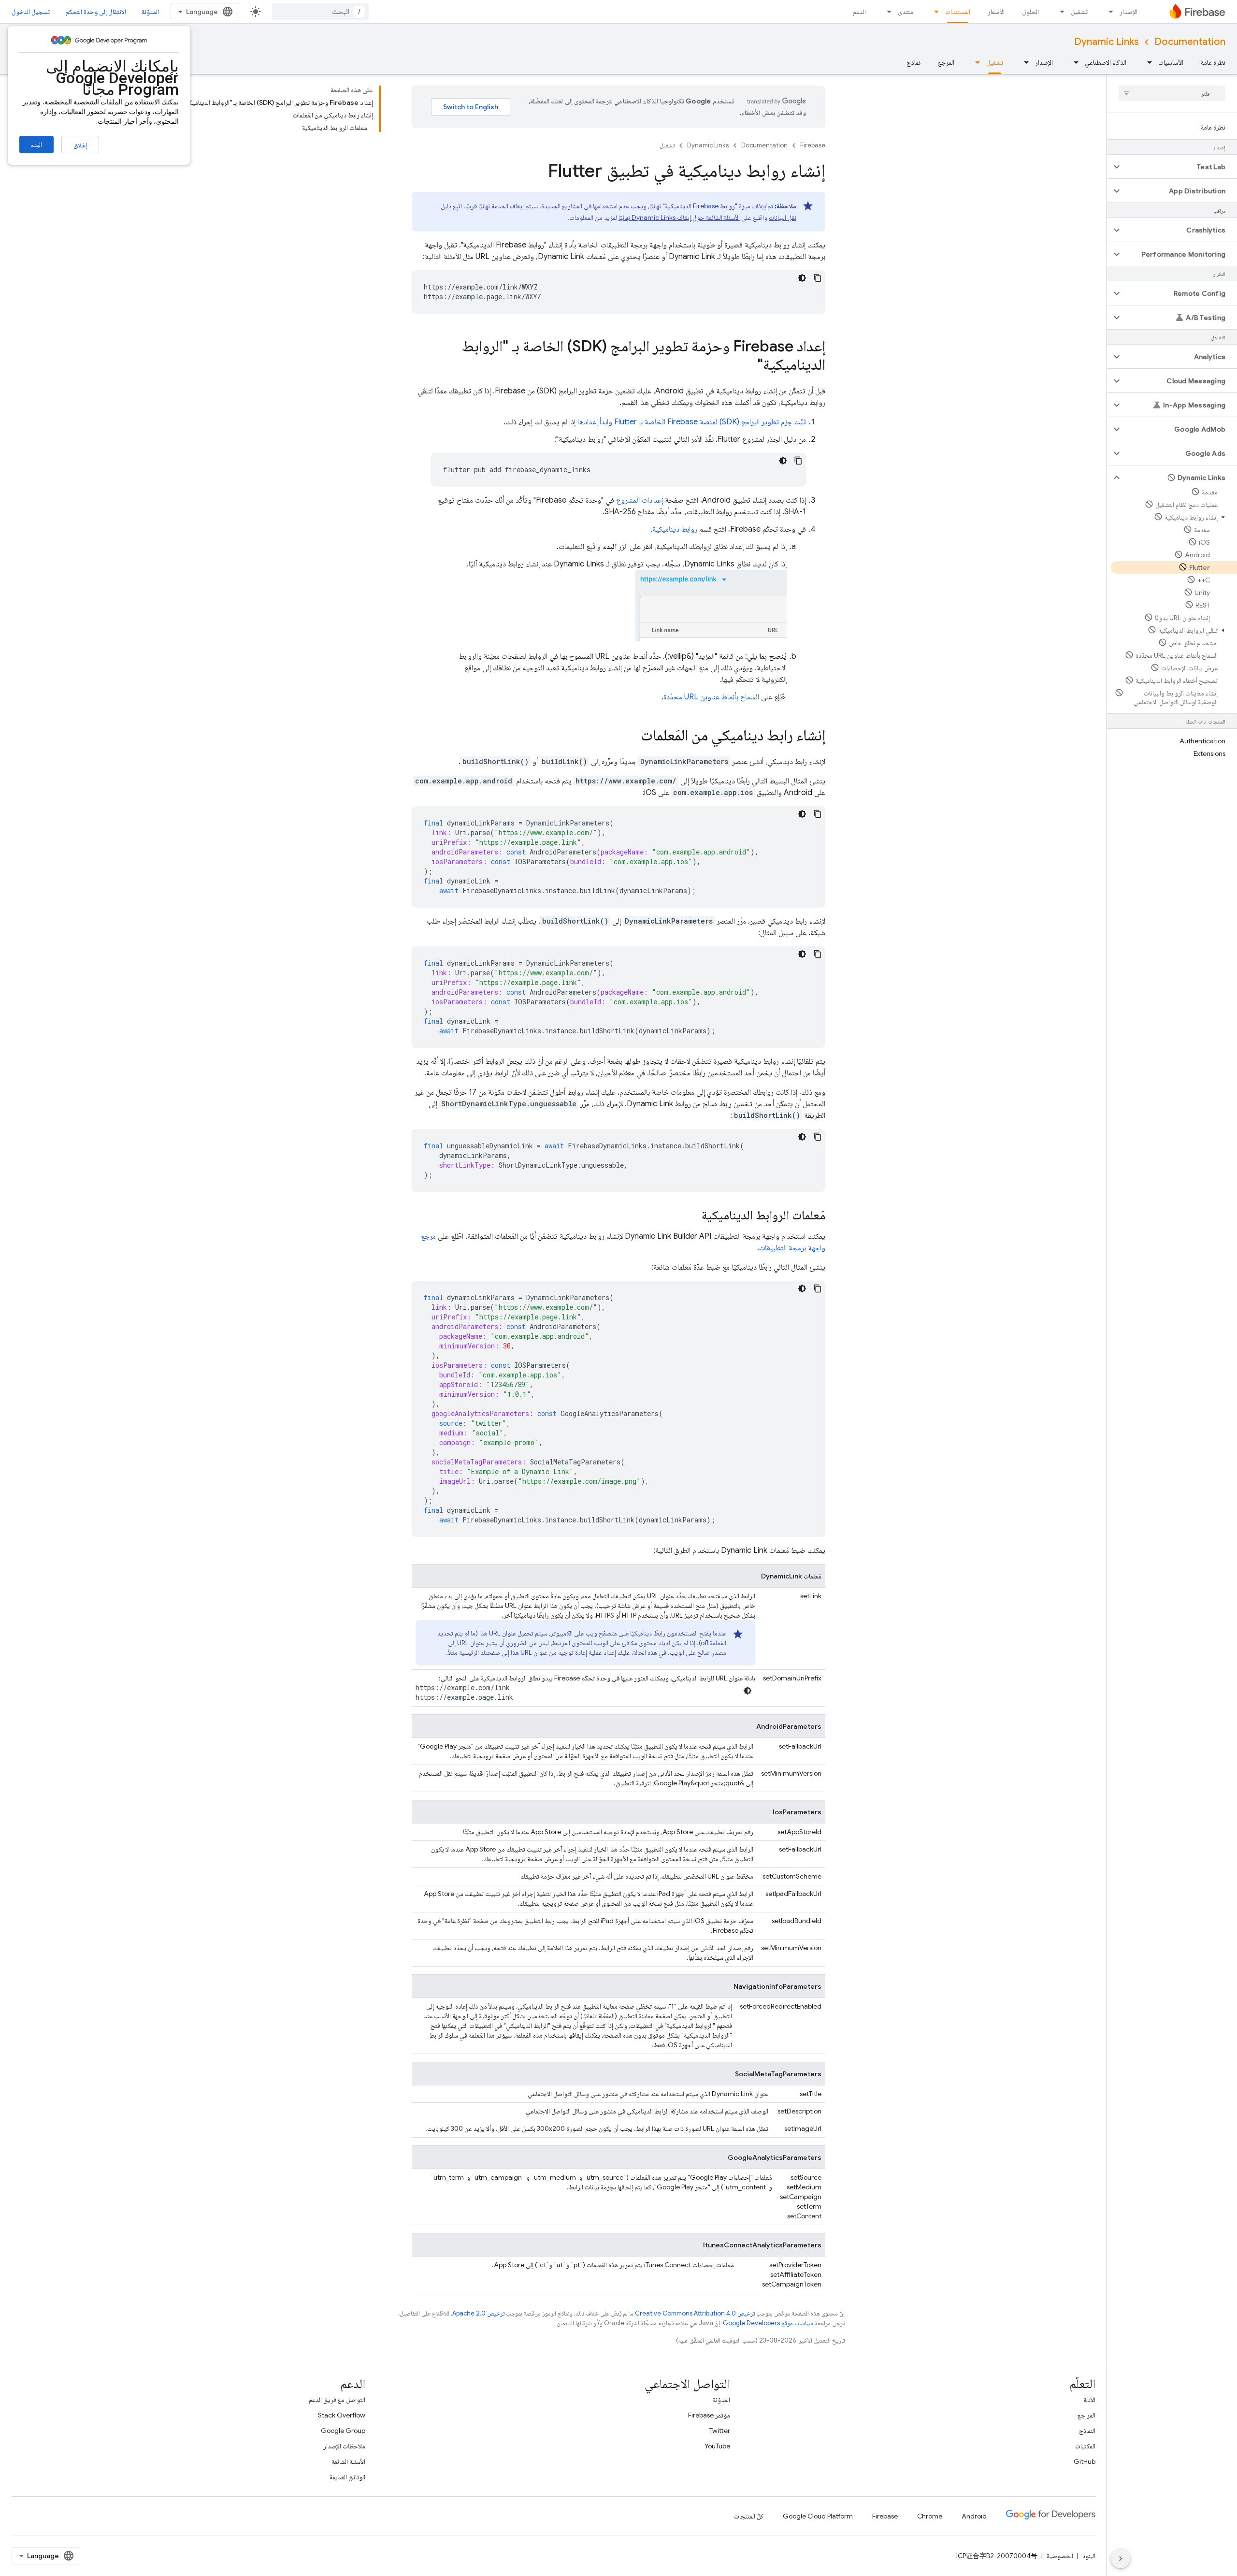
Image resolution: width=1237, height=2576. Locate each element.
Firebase (813, 145)
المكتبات (1085, 2446)
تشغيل (1079, 12)
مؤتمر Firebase (709, 2415)
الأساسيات (1171, 62)
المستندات (958, 12)
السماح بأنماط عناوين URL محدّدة (711, 697)
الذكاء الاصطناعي (1106, 62)
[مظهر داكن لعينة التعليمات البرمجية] (802, 278)
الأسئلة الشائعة (348, 2461)
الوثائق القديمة (347, 2477)
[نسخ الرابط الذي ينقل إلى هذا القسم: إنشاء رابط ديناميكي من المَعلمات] (631, 737)
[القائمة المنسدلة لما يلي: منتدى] (886, 12)
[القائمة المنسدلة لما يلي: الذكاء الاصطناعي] (1073, 62)
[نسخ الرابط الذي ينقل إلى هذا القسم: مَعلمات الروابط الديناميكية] (692, 1216)
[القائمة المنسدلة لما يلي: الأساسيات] (1147, 62)
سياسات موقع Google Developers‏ (768, 2323)
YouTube (717, 2446)
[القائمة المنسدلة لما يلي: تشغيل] (1059, 12)
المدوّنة (150, 12)
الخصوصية (1060, 2556)
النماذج (1087, 2431)
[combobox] (320, 12)
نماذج (913, 62)
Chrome (930, 2516)
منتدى (906, 12)
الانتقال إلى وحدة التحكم (96, 12)
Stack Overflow (342, 2415)
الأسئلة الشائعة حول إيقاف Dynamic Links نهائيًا (679, 217)
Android (974, 2516)
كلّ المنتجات (749, 2516)
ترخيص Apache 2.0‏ (478, 2313)
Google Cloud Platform (818, 2516)
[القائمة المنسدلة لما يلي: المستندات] (934, 12)
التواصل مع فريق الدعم (337, 2400)
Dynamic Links (1107, 42)
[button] (1180, 167)
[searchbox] (1172, 93)
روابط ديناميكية (675, 529)
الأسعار (996, 12)
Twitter (720, 2431)
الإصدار (1129, 12)
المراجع (1086, 2415)
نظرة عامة (1213, 62)
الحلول (1030, 12)
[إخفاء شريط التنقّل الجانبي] (1121, 2559)
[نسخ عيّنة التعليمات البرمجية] (818, 278)
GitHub (1085, 2461)
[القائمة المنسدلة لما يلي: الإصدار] (1108, 12)
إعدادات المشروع (640, 500)
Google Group (343, 2431)
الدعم (859, 12)
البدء (36, 145)
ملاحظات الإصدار (344, 2446)
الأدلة (1089, 2400)
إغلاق (80, 145)
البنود (1089, 2556)
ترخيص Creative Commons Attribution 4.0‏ (695, 2313)
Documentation (1190, 42)
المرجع (946, 62)
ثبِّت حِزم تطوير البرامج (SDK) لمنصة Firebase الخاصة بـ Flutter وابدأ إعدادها (692, 422)
